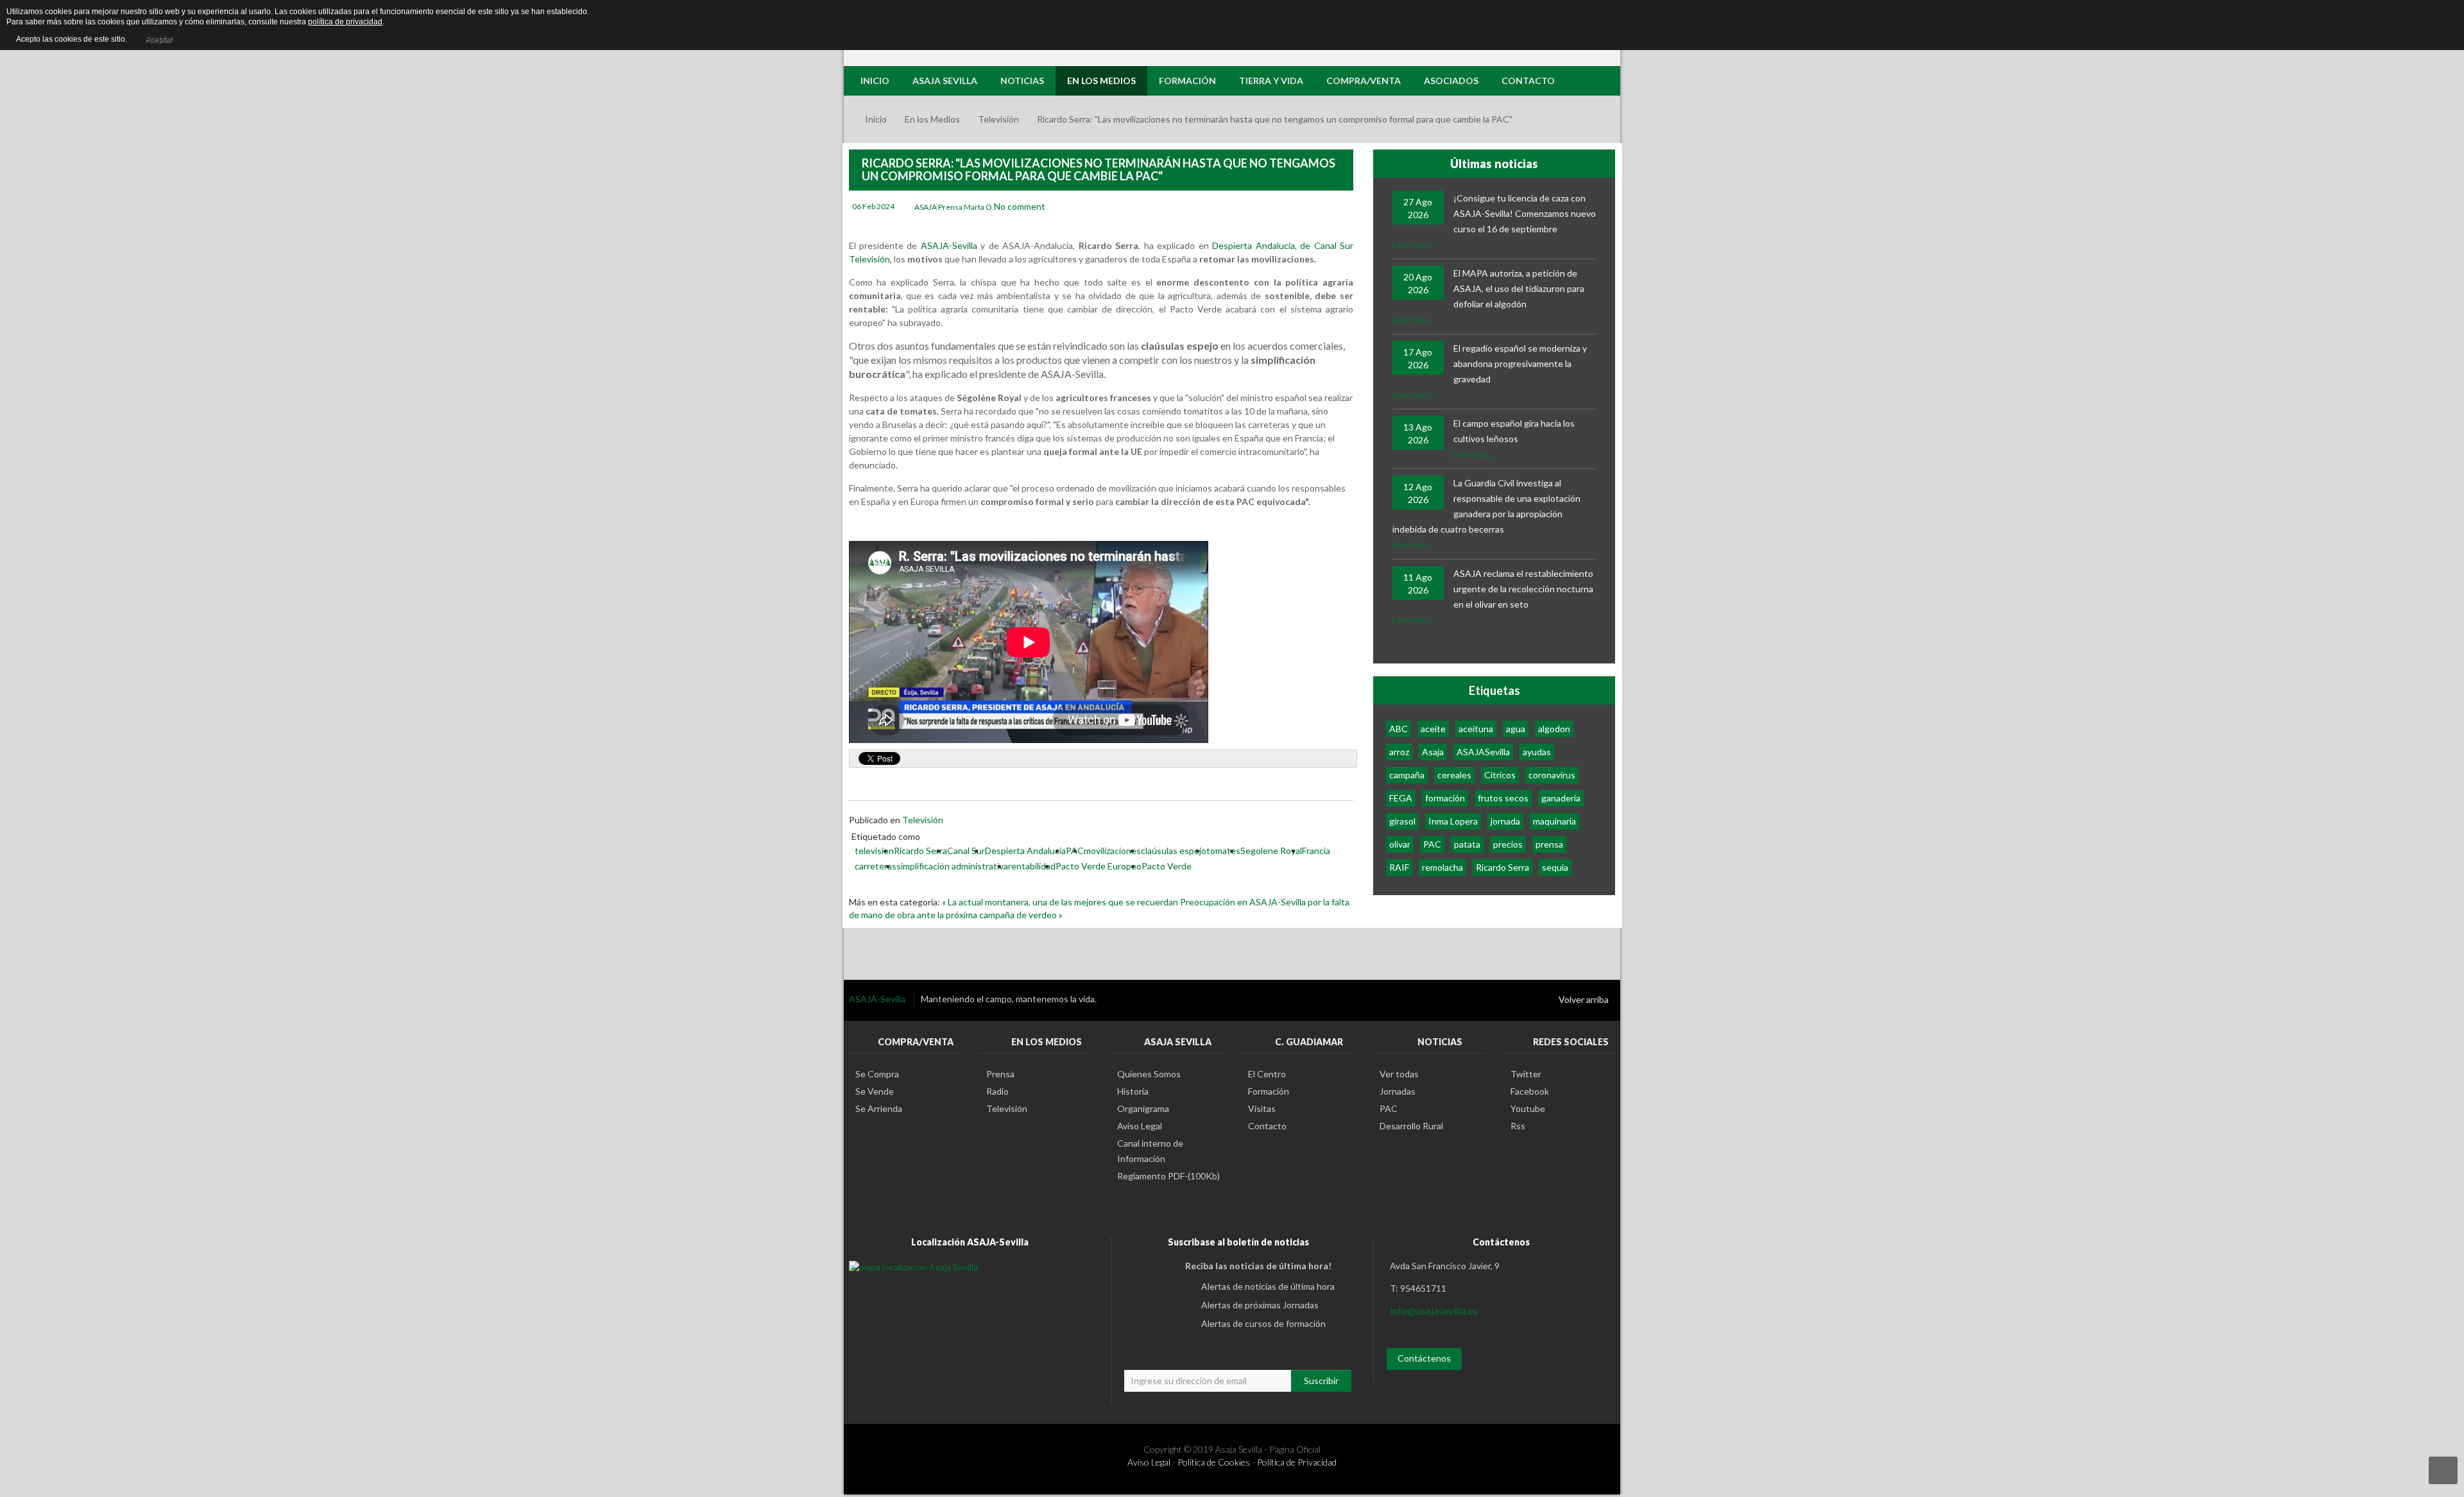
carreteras (876, 866)
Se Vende (875, 1091)
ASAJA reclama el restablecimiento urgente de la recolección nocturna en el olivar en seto (1523, 589)
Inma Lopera (1453, 821)
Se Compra (877, 1074)
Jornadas (1398, 1091)
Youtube (1528, 1108)
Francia (1316, 851)
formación (1445, 798)
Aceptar (158, 39)
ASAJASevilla (1483, 752)
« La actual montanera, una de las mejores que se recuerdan (1061, 902)
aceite (1433, 729)
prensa (1549, 844)
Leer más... (1413, 244)
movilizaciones (1112, 851)
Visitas (1262, 1108)
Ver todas (1399, 1074)
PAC (1432, 844)
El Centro (1267, 1074)
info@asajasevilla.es (1434, 1311)
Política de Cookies (1214, 1462)
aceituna (1476, 729)
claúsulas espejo (1174, 851)
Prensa (1000, 1074)
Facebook (1530, 1091)
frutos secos (1503, 798)
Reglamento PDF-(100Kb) (1168, 1176)
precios (1508, 844)
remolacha (1442, 867)
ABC (1399, 729)
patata (1467, 844)
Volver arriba (1584, 999)
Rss (1518, 1126)
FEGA (1401, 798)
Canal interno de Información (1150, 1151)
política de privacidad (345, 22)
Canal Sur (966, 851)
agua (1516, 729)
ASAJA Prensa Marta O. (954, 207)
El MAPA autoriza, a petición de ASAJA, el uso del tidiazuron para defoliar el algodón (1519, 288)
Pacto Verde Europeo (1099, 866)
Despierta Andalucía (1025, 851)
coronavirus (1552, 775)
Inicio (876, 119)
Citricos (1500, 775)
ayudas (1537, 752)
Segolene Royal (1271, 851)
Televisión (998, 119)
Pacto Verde (1167, 866)
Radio (997, 1091)
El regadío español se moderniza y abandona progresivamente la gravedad (1520, 364)
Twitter (1526, 1074)
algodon (1554, 729)
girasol (1402, 821)
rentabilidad (1032, 866)
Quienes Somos (1149, 1074)
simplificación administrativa (952, 866)
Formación (1269, 1091)
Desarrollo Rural (1411, 1126)
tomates (1223, 851)
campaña (1407, 775)
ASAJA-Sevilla (951, 245)
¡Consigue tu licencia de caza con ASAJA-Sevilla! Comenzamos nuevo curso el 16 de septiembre (1525, 213)
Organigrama (1143, 1108)
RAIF (1399, 867)
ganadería (1561, 798)
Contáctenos (1424, 1358)
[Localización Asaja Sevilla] (913, 1266)
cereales (1454, 775)
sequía (1555, 867)
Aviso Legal (1140, 1126)
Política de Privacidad (1297, 1462)
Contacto (1267, 1126)
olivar (1400, 844)
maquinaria (1554, 821)
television (874, 851)
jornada (1505, 821)
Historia (1133, 1091)
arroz (1399, 752)
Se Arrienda (879, 1108)
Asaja (1433, 752)
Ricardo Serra (920, 851)
